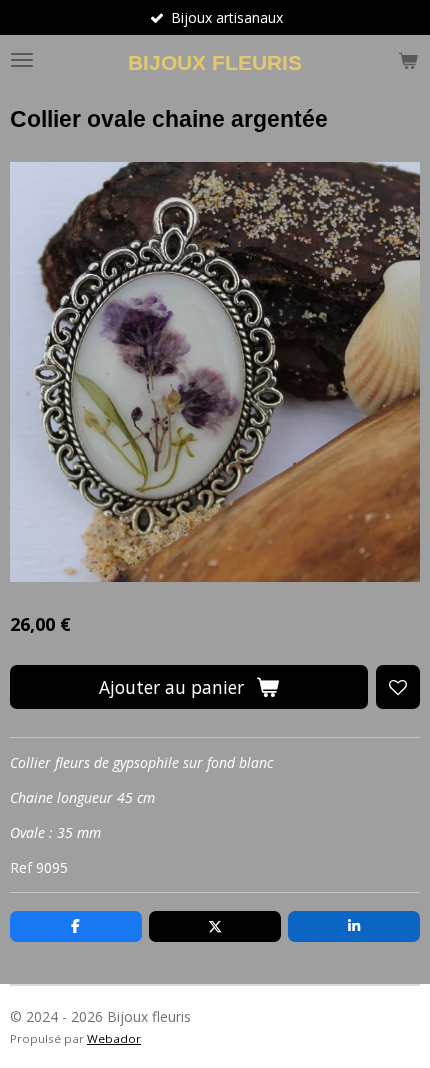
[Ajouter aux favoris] (398, 687)
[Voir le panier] (408, 60)
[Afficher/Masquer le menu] (22, 60)
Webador (114, 1038)
